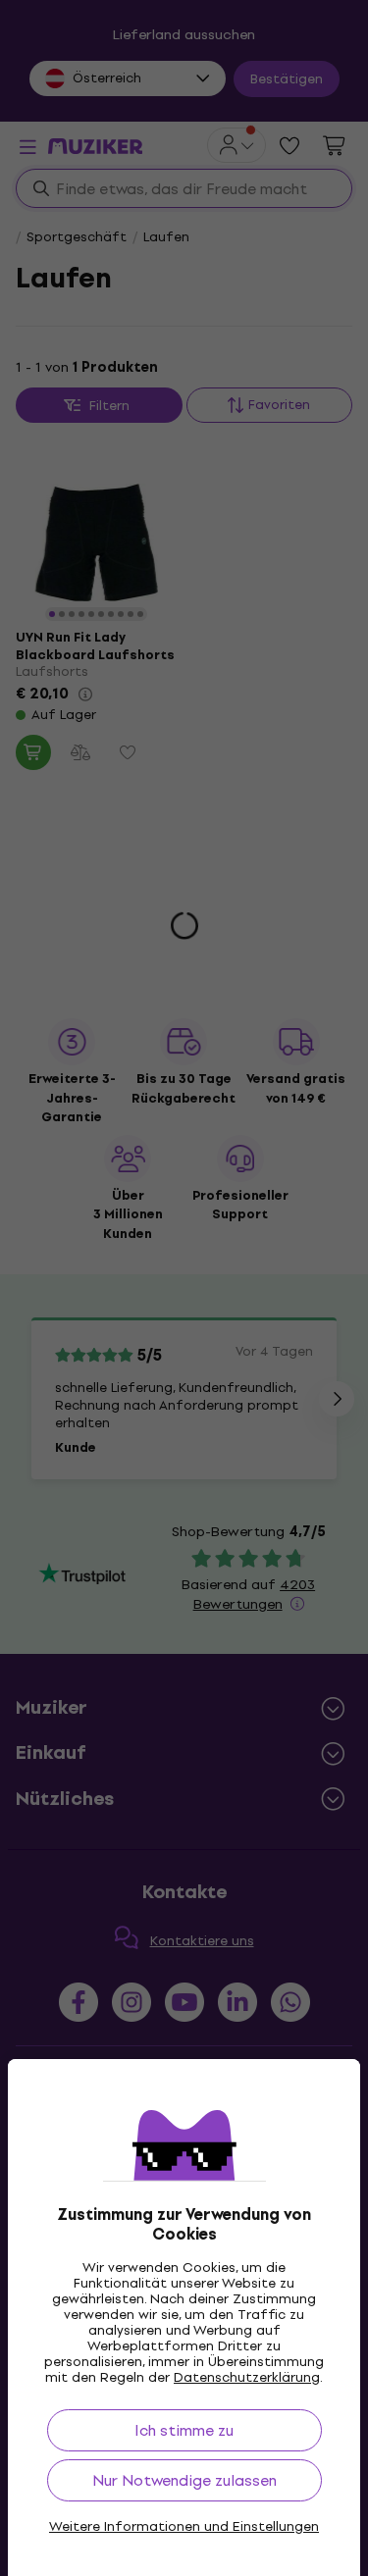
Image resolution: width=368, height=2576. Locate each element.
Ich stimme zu (184, 2430)
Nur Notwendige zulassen (184, 2480)
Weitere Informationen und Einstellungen (184, 2527)
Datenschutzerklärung (247, 2377)
